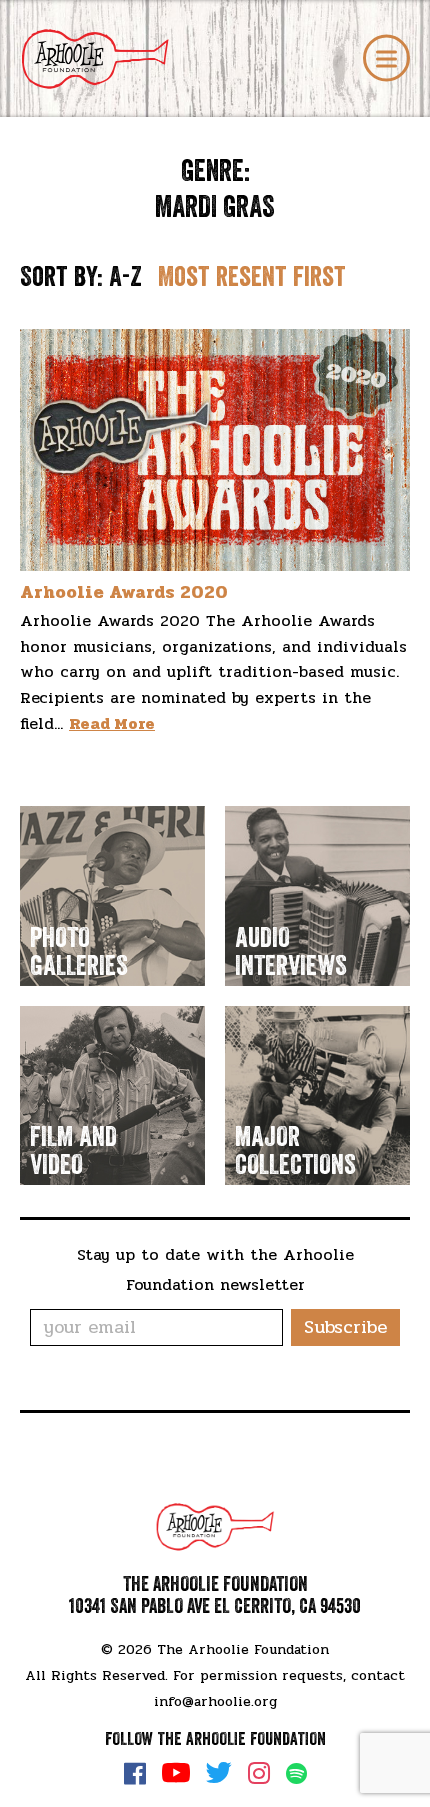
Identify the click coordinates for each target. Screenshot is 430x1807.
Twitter (219, 1773)
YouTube (176, 1773)
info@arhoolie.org (215, 1701)
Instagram (259, 1773)
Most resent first (252, 277)
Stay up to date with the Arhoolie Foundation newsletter (215, 1269)
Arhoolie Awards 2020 (124, 592)
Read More (112, 723)
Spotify (296, 1773)
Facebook (135, 1773)
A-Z (125, 277)
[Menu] (386, 58)
